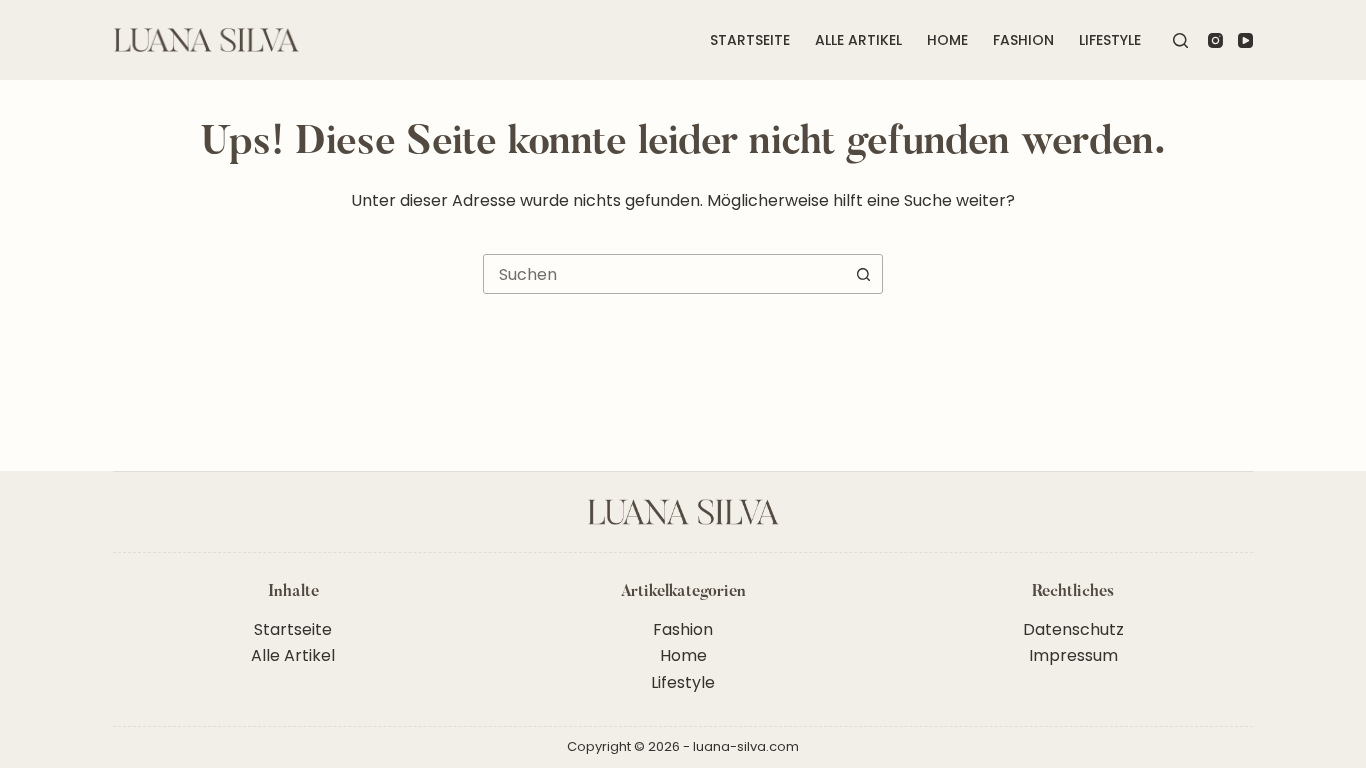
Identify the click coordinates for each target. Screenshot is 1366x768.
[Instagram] (1215, 40)
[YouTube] (1245, 40)
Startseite (750, 40)
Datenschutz (1073, 629)
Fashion (1023, 40)
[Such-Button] (863, 274)
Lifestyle (1110, 40)
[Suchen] (1180, 40)
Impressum (1073, 655)
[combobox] (664, 274)
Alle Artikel (858, 40)
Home (947, 40)
